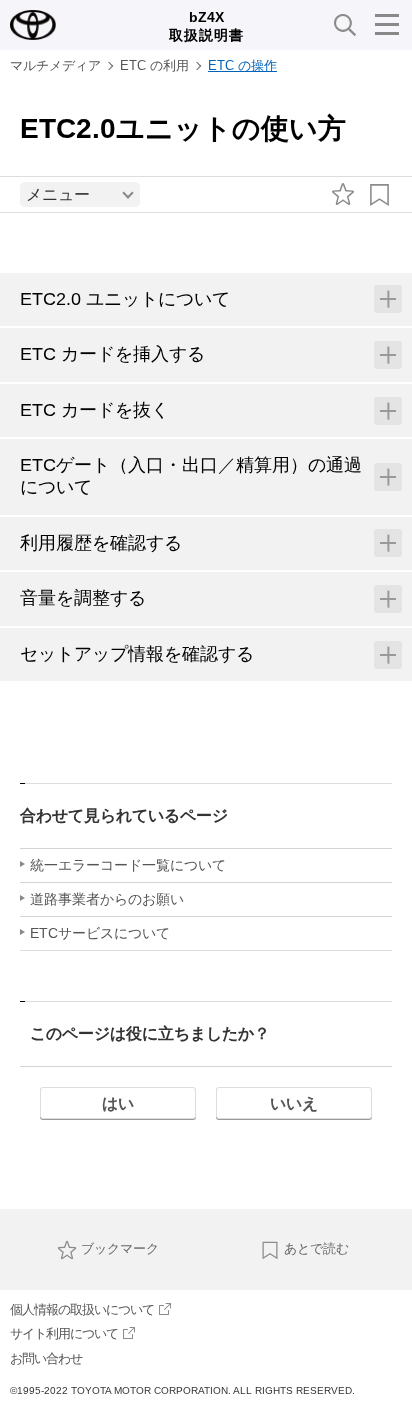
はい (118, 1103)
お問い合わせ (46, 1358)
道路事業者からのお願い (107, 899)
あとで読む (316, 1248)
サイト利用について (64, 1333)
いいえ (294, 1103)
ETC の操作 (242, 65)
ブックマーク (120, 1248)
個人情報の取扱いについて (82, 1309)
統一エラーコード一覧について (128, 865)
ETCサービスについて (100, 933)
